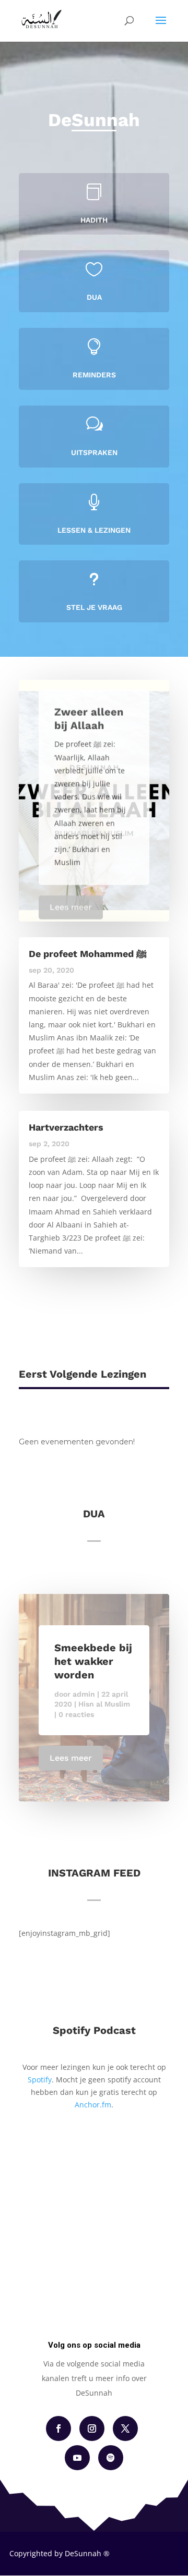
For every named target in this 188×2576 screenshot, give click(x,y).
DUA (94, 297)
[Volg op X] (125, 2428)
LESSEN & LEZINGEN (94, 530)
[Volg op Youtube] (77, 2458)
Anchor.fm (93, 2105)
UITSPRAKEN (94, 452)
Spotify (40, 2080)
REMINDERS (94, 375)
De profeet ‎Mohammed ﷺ (88, 954)
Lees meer (71, 903)
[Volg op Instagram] (92, 2428)
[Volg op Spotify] (111, 2458)
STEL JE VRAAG (94, 607)
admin (84, 1694)
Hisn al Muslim (104, 1704)
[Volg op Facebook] (58, 2428)
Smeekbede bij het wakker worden (93, 1661)
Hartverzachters (66, 1127)
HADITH (94, 220)
